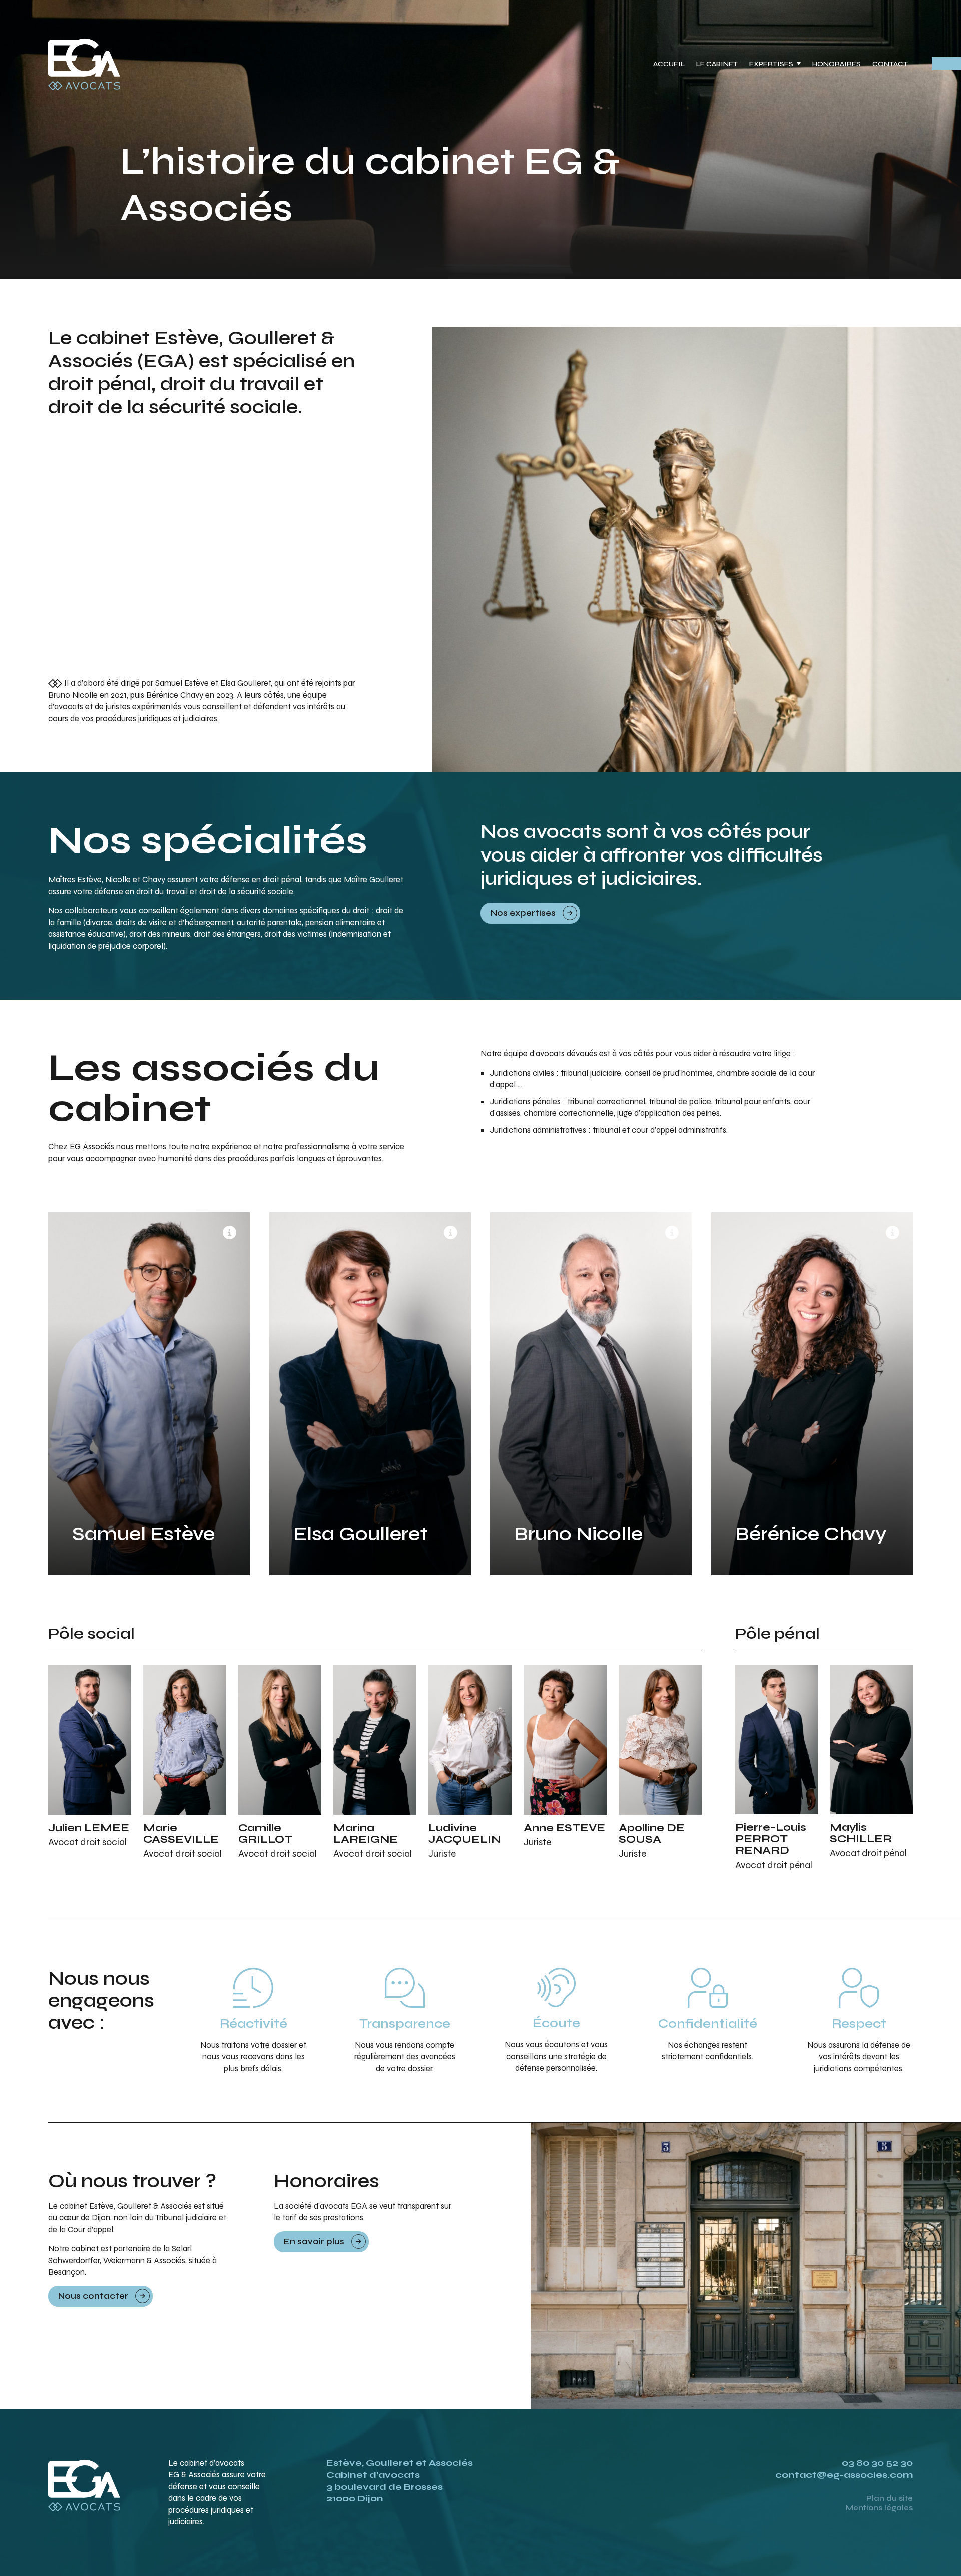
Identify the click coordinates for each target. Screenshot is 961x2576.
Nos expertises (523, 913)
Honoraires (837, 64)
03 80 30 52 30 (877, 2463)
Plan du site (890, 2498)
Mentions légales (879, 2508)
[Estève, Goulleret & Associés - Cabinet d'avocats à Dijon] (84, 65)
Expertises (771, 64)
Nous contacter (93, 2296)
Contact (890, 64)
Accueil (669, 64)
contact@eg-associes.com (844, 2475)
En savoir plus (314, 2242)
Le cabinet (717, 64)
